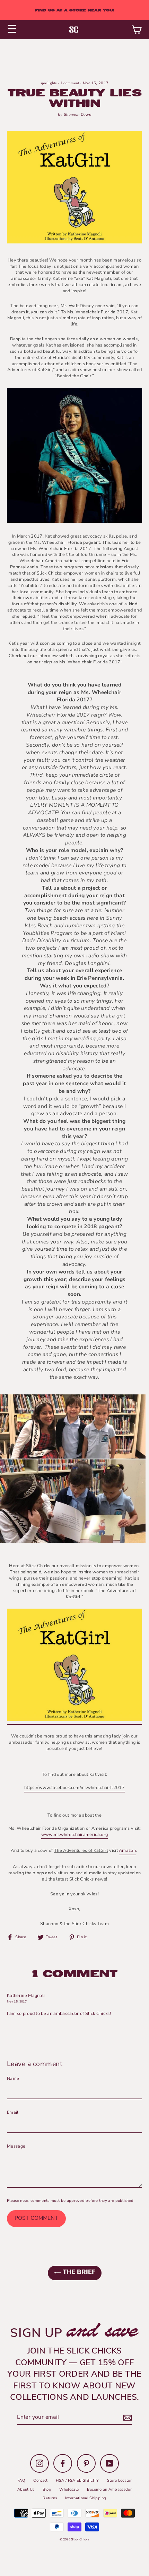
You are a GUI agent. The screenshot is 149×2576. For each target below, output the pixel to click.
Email (13, 2113)
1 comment (70, 83)
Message (16, 2146)
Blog (47, 2489)
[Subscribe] (126, 2418)
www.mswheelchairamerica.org (75, 1835)
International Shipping (86, 2498)
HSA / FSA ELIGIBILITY (77, 2480)
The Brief (78, 2273)
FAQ (21, 2480)
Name (13, 2079)
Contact (40, 2480)
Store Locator (119, 2480)
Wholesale (69, 2489)
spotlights (49, 83)
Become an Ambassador (109, 2489)
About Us (26, 2489)
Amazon (127, 1851)
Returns (50, 2498)
